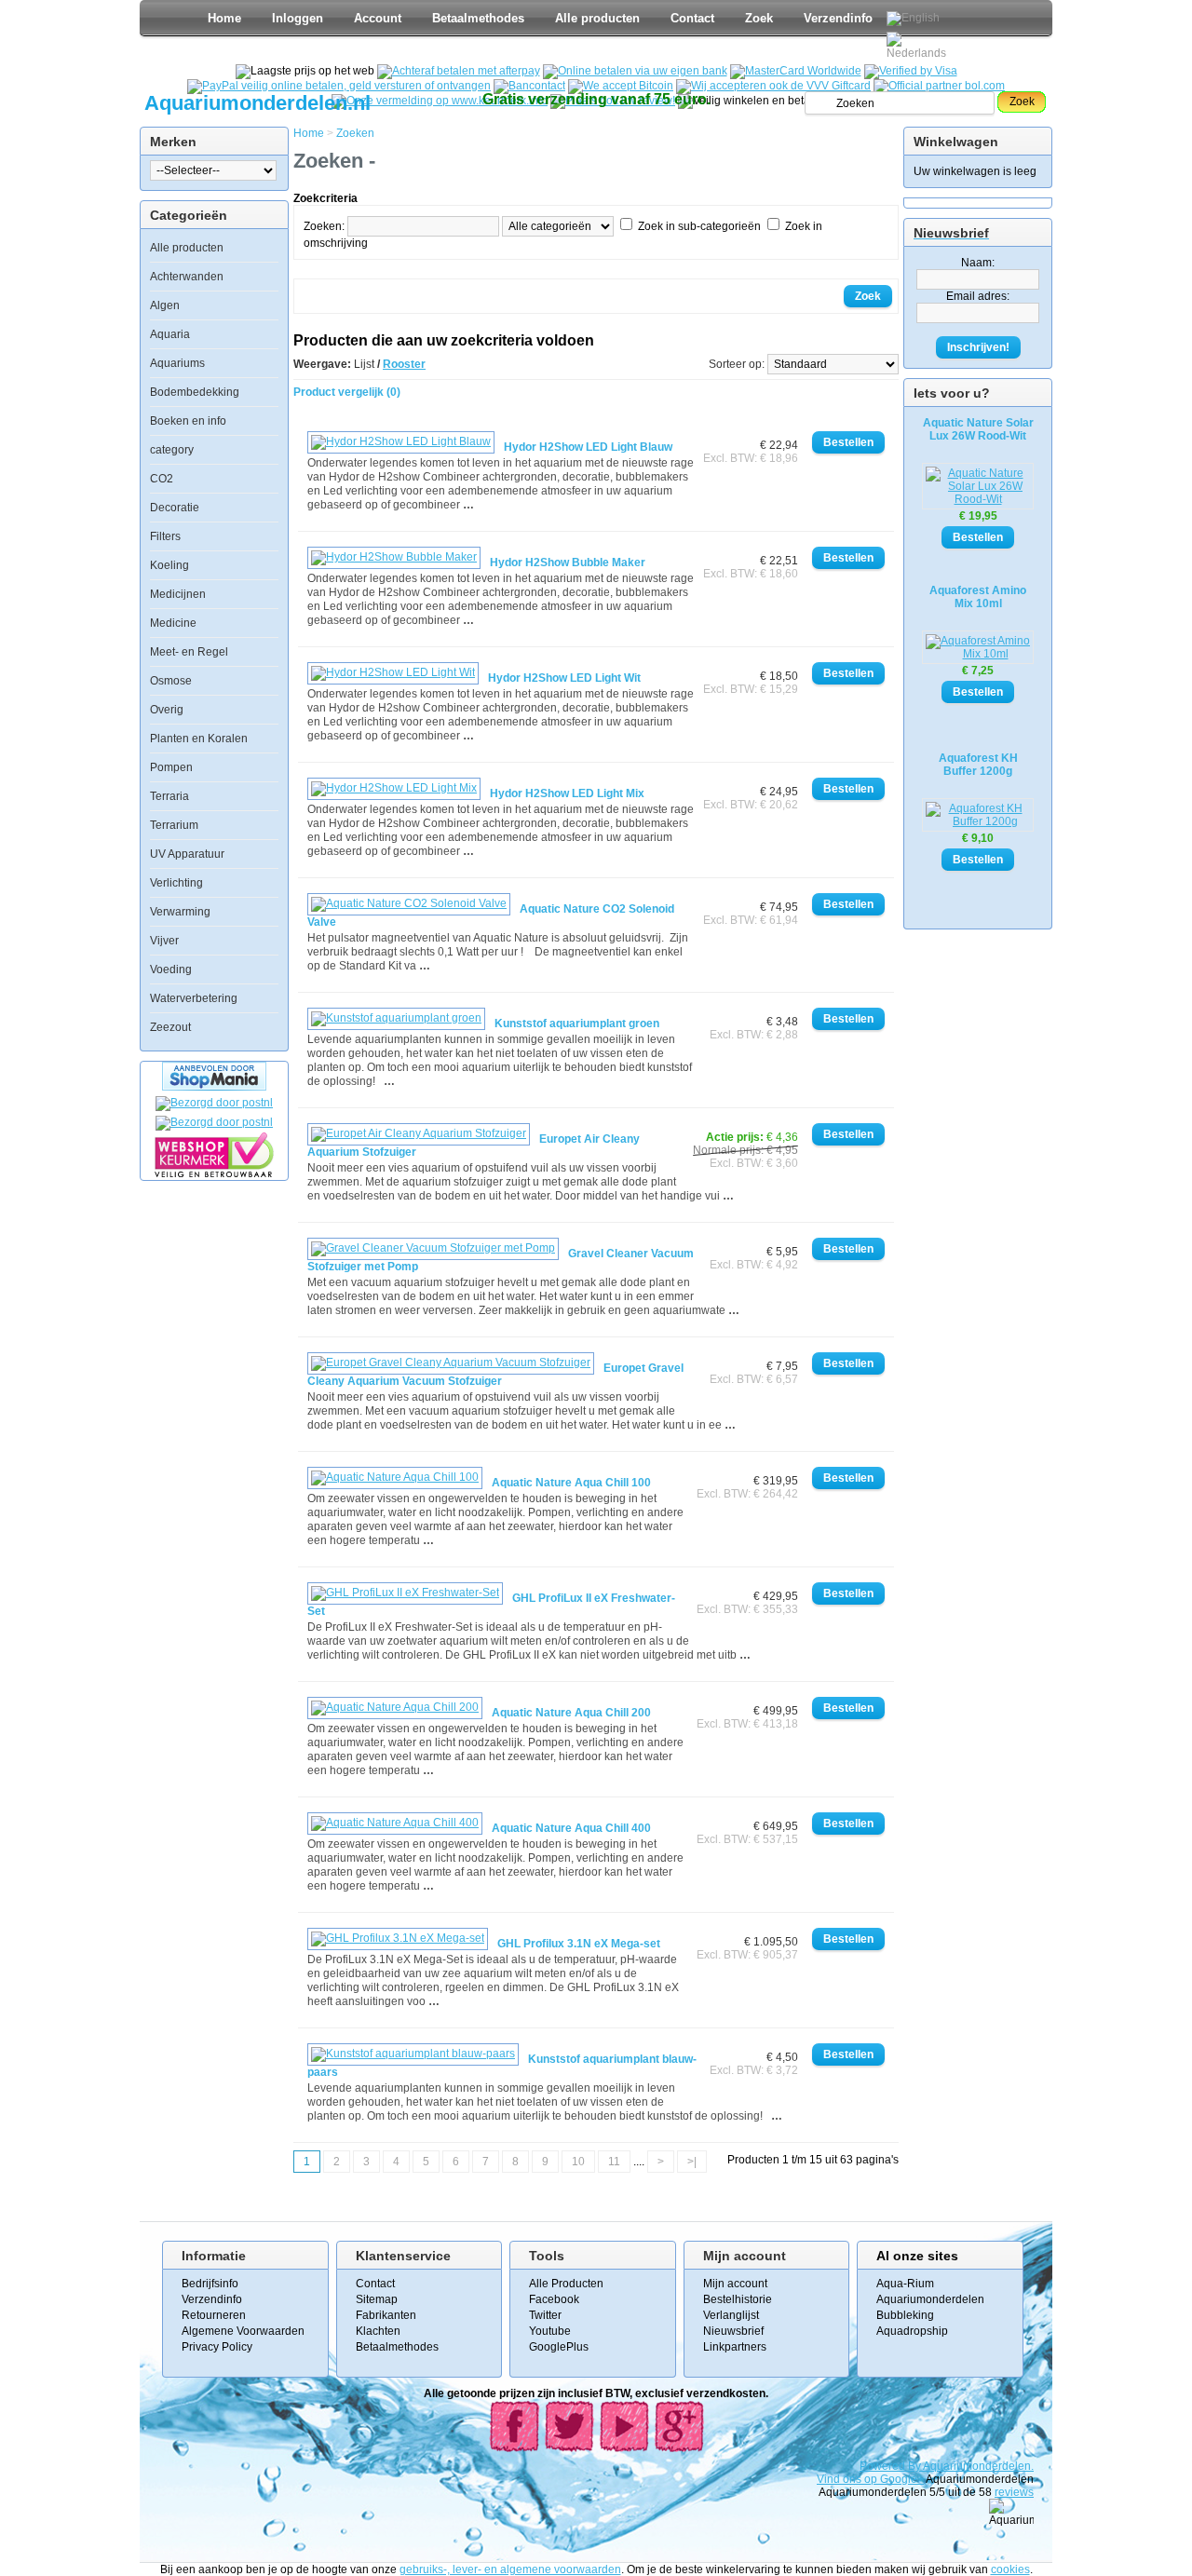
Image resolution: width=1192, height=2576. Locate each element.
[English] (913, 19)
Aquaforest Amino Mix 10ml (978, 597)
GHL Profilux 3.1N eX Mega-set (579, 1944)
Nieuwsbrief (733, 2331)
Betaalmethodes (478, 18)
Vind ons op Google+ (870, 2479)
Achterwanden (187, 277)
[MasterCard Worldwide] (796, 71)
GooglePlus (559, 2347)
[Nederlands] (919, 46)
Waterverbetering (194, 998)
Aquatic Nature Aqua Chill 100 (571, 1483)
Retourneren (214, 2315)
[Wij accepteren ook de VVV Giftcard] (773, 86)
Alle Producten (566, 2284)
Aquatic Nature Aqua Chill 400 (571, 1828)
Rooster (404, 364)
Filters (165, 536)
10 (578, 2162)
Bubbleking (905, 2315)
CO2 (162, 479)
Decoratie (175, 508)
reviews (1014, 2492)
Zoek (759, 18)
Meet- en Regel (189, 652)
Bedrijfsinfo (210, 2284)
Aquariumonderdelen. (978, 2466)
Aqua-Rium (905, 2284)
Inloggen (298, 18)
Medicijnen (178, 594)
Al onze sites (917, 2256)
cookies (1010, 2569)
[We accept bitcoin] (621, 86)
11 (614, 2162)
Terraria (169, 796)
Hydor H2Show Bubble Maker (568, 563)
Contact (692, 18)
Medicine (173, 623)
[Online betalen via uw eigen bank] (635, 71)
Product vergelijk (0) (347, 392)
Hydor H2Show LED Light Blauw (588, 447)
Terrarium (174, 825)
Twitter (545, 2315)
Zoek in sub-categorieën (699, 226)
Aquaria (170, 334)
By (915, 2466)
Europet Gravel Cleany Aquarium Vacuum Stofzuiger (495, 1375)
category (172, 450)
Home (224, 18)
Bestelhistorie (738, 2299)
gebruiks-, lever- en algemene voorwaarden (510, 2569)
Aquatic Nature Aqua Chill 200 (571, 1713)
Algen (165, 305)
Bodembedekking (195, 392)
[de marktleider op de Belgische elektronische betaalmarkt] (529, 86)
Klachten (378, 2331)
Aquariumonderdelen (930, 2299)
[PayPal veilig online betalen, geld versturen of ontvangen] (339, 86)
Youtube (550, 2331)
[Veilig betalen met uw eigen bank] (214, 1122)
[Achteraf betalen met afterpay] (459, 71)
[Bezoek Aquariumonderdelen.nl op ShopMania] (214, 1087)
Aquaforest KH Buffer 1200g (978, 765)
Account (378, 18)
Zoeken (355, 133)
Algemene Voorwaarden (243, 2331)
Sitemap (377, 2299)
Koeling (169, 565)
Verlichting (176, 883)
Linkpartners (735, 2347)
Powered (884, 2466)
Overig (167, 710)
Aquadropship (912, 2331)
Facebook (554, 2299)
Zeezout (170, 1027)
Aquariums (177, 363)
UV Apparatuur (187, 854)
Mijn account (735, 2284)
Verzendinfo (838, 18)
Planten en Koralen (199, 739)
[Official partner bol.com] (939, 86)
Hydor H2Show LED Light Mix (567, 793)
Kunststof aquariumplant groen (577, 1024)
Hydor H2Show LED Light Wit (564, 678)
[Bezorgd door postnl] (214, 1103)
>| (692, 2162)
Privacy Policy (217, 2347)
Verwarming (180, 912)
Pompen (171, 767)
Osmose (171, 681)
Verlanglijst (731, 2315)
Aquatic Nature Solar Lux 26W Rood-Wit (978, 429)
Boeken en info (188, 421)
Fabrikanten (386, 2315)
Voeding (171, 969)
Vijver (164, 941)
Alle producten (597, 18)
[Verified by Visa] (911, 71)
